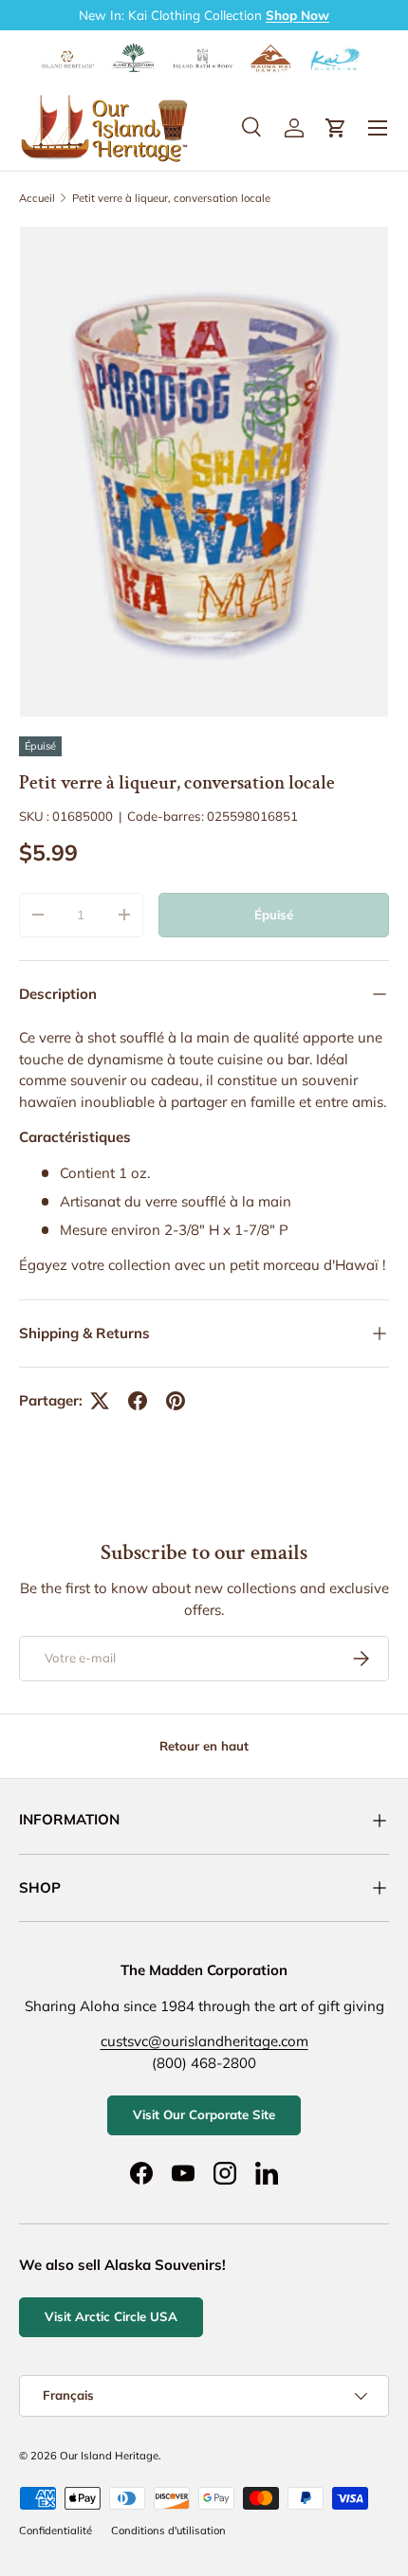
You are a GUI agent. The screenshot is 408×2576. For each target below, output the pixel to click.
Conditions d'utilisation (168, 2531)
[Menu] (378, 128)
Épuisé (274, 915)
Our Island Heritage (109, 2456)
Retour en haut (204, 1746)
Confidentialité (56, 2531)
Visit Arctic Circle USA (111, 2316)
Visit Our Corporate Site (204, 2114)
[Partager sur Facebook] (138, 1401)
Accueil (37, 198)
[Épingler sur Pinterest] (176, 1401)
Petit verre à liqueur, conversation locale (171, 198)
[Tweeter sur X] (100, 1401)
